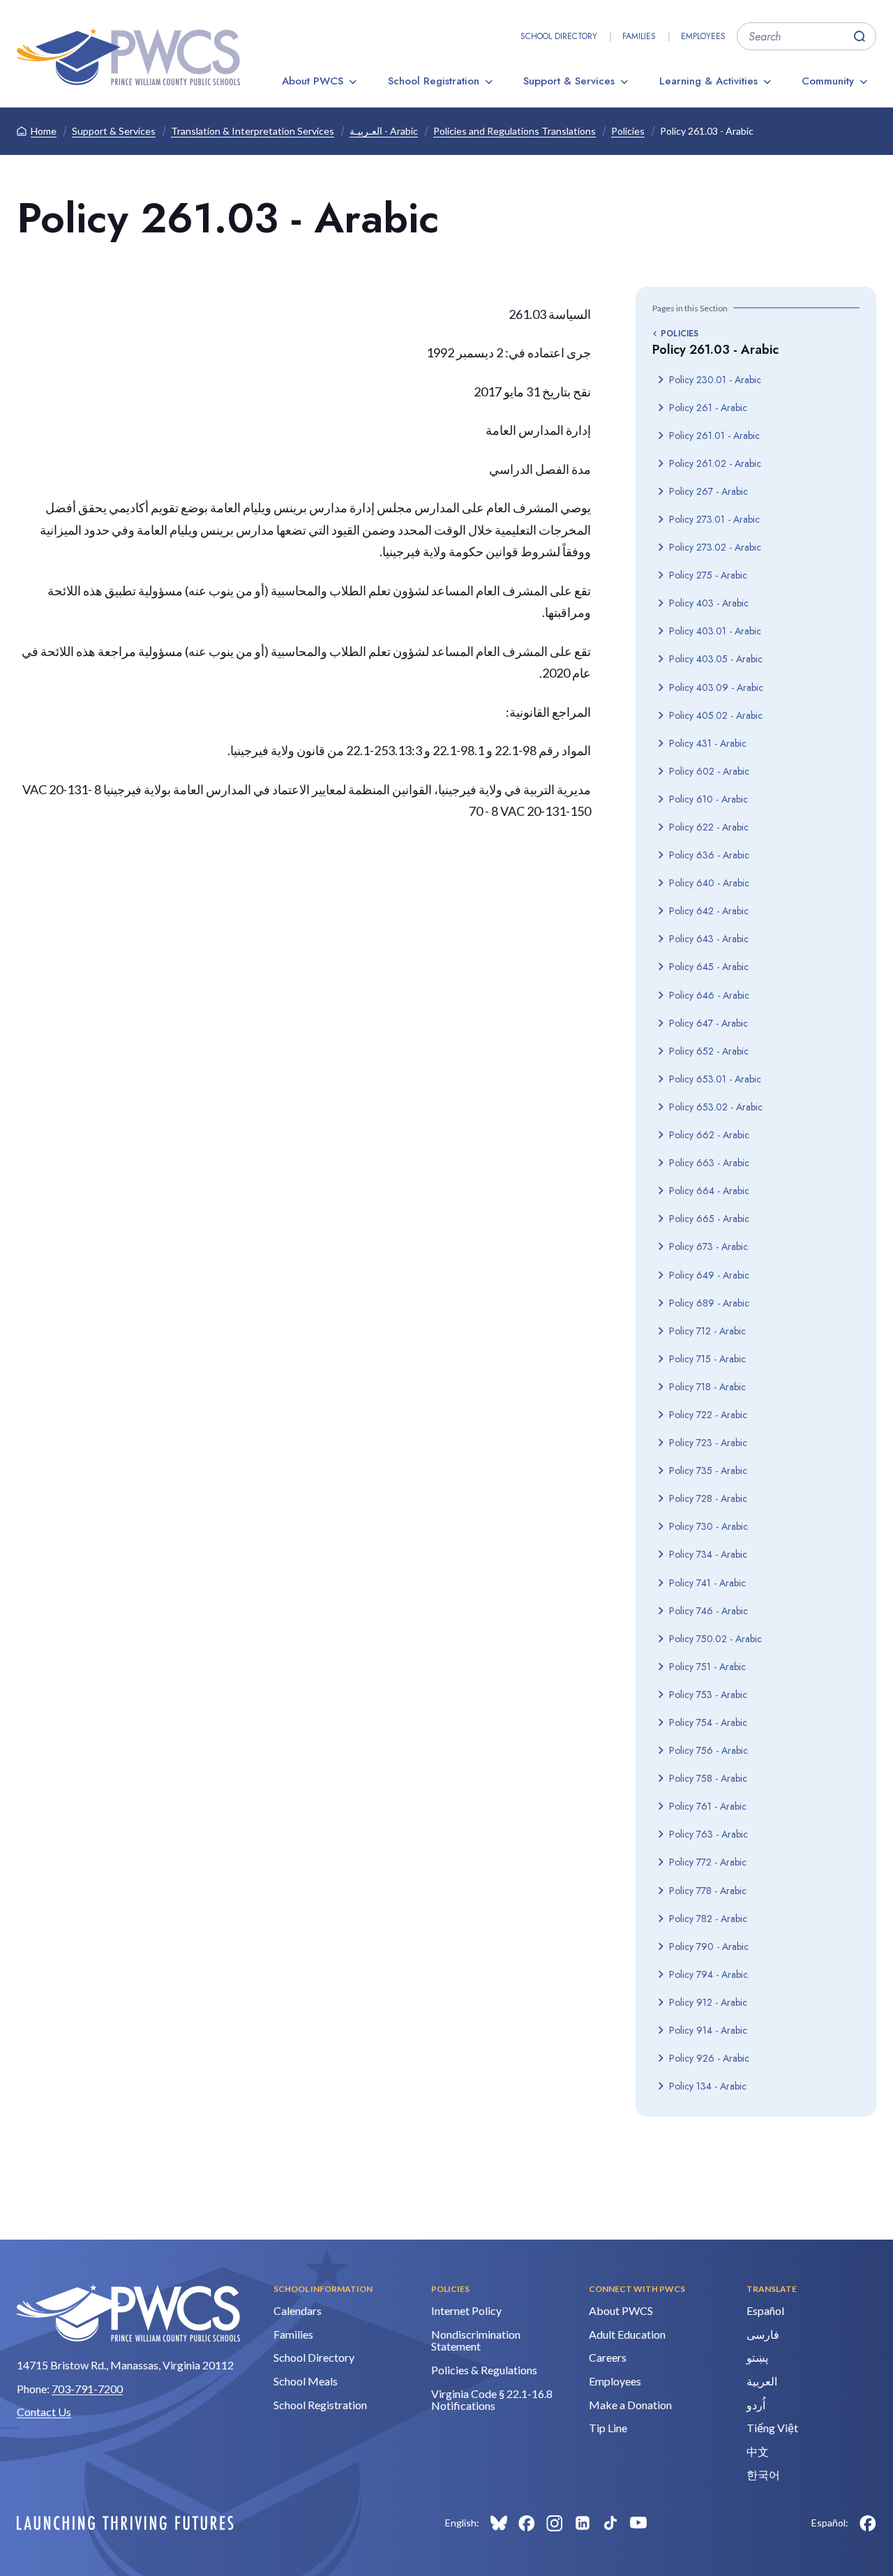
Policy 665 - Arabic (709, 1219)
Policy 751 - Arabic (707, 1667)
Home (44, 131)
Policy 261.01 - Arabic (714, 435)
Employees (703, 36)
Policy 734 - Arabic (708, 1554)
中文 (758, 2451)
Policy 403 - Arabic (709, 603)
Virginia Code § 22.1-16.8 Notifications (492, 2400)
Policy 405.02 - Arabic (716, 715)
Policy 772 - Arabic (708, 1862)
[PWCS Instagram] (555, 2523)
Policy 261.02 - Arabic (715, 463)
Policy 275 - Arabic (708, 575)
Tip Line (608, 2428)
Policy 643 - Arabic (709, 939)
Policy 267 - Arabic (708, 491)
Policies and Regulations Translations (515, 131)
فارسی (763, 2334)
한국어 (763, 2474)
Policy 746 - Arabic (708, 1611)
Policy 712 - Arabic (707, 1331)
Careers (608, 2357)
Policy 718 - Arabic (707, 1387)
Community (828, 81)
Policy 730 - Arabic (708, 1526)
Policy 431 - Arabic (708, 743)
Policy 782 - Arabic (708, 1919)
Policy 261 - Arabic (708, 408)
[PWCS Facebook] (527, 2523)
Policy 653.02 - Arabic (716, 1107)
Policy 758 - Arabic (708, 1778)
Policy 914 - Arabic (708, 2030)
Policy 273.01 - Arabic (714, 519)
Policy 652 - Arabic (709, 1051)
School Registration (434, 81)
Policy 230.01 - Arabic (715, 380)
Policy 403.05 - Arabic (716, 659)
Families (639, 36)
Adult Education (627, 2334)
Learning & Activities (708, 81)
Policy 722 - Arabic (708, 1415)
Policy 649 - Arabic (709, 1275)
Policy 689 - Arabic (709, 1303)
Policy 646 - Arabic (709, 995)
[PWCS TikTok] (610, 2523)
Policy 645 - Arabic (709, 967)
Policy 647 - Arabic (708, 1023)
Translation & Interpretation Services (253, 131)
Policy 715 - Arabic (707, 1359)
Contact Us (44, 2412)
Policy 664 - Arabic (709, 1191)
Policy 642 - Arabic (709, 911)
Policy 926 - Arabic (709, 2058)
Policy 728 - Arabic (708, 1498)
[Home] (128, 57)
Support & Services (569, 81)
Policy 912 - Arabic (708, 2002)
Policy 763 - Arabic (708, 1834)
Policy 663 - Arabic (709, 1163)
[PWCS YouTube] (638, 2523)
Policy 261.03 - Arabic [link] (707, 131)
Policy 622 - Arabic (709, 827)
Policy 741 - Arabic (707, 1583)
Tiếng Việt (772, 2428)
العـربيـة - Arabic (384, 131)
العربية (762, 2381)
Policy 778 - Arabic (708, 1891)
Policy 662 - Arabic (709, 1135)
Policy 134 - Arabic (708, 2086)
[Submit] (860, 36)
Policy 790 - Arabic (709, 1946)
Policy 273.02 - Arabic (715, 547)
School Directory (559, 36)
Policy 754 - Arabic (708, 1722)
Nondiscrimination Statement (476, 2340)
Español (765, 2310)
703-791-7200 (87, 2389)
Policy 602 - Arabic (709, 771)
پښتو (757, 2357)
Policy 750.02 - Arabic (715, 1639)
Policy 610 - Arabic (708, 799)
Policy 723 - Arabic (708, 1443)
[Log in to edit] (125, 2523)
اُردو (756, 2405)
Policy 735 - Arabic (708, 1471)
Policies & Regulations (484, 2370)
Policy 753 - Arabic (708, 1695)
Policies (628, 131)
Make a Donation (630, 2405)
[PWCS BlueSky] (499, 2523)
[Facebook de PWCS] (868, 2523)
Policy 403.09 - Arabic (716, 687)
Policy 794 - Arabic (708, 1974)
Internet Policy (466, 2310)
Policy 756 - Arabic (708, 1750)
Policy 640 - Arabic (709, 883)
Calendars (298, 2310)
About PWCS (313, 81)
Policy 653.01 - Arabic (715, 1079)
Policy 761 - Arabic (708, 1806)
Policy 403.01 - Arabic (715, 631)
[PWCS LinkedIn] (583, 2523)
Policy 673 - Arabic (708, 1246)
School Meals (306, 2381)
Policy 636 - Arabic (709, 855)
